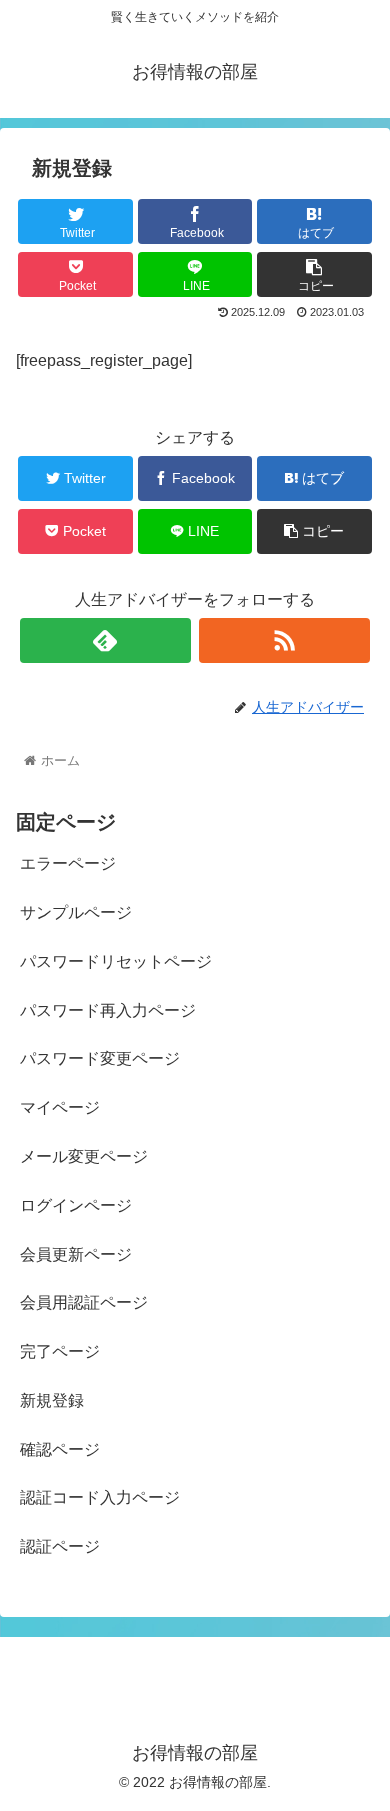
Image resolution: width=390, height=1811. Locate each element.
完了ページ (60, 1351)
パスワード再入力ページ (108, 1010)
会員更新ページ (76, 1254)
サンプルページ (76, 912)
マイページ (60, 1107)
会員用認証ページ (84, 1302)
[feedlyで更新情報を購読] (106, 640)
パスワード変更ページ (100, 1058)
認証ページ (60, 1546)
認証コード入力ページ (100, 1497)
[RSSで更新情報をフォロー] (285, 640)
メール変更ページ (84, 1156)
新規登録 (52, 1400)
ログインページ (76, 1205)
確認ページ (60, 1449)
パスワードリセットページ (116, 961)
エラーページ (68, 863)
